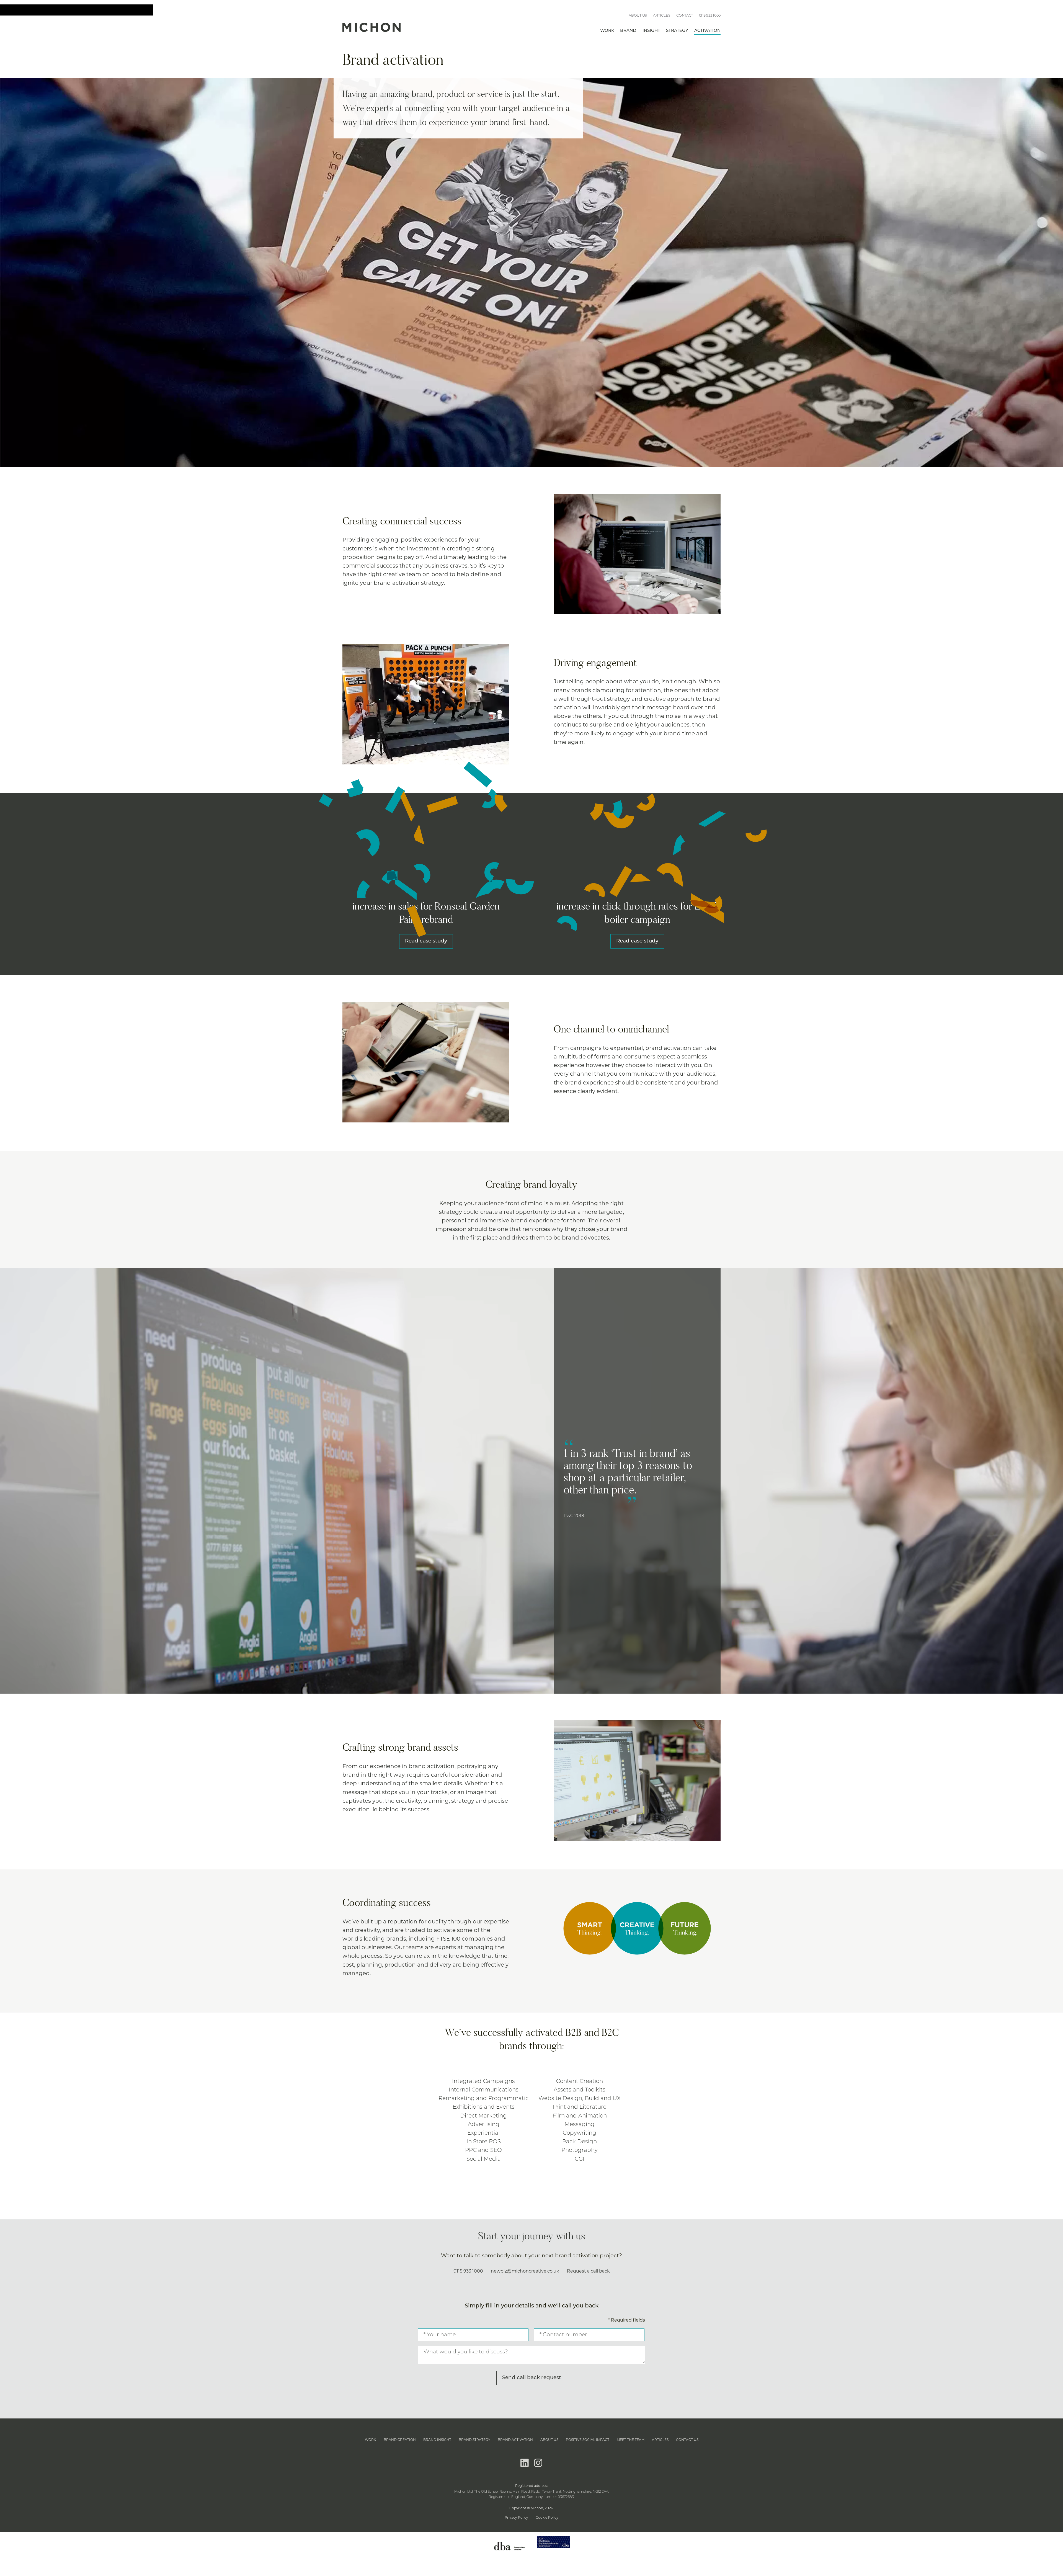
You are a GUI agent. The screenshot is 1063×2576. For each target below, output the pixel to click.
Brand (628, 31)
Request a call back (588, 2271)
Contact (685, 15)
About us (638, 15)
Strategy (677, 31)
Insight (651, 31)
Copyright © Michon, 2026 (531, 2508)
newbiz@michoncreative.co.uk (525, 2271)
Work (607, 31)
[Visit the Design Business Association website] (509, 2555)
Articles (662, 15)
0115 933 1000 (710, 15)
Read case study (426, 941)
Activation (707, 31)
